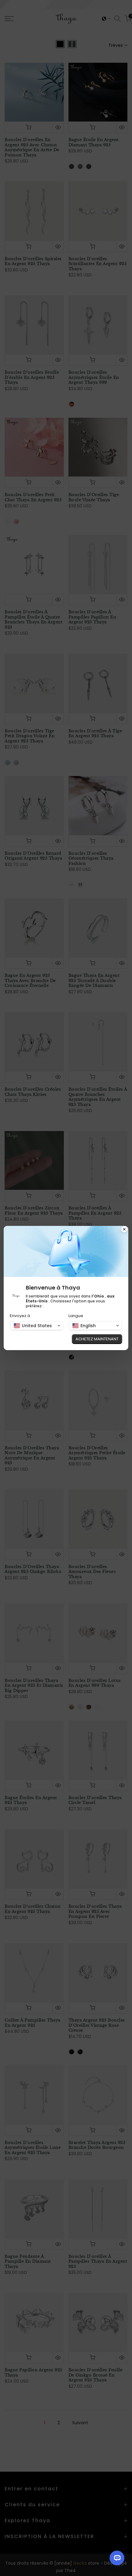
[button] (37, 1326)
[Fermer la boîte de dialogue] (124, 1230)
